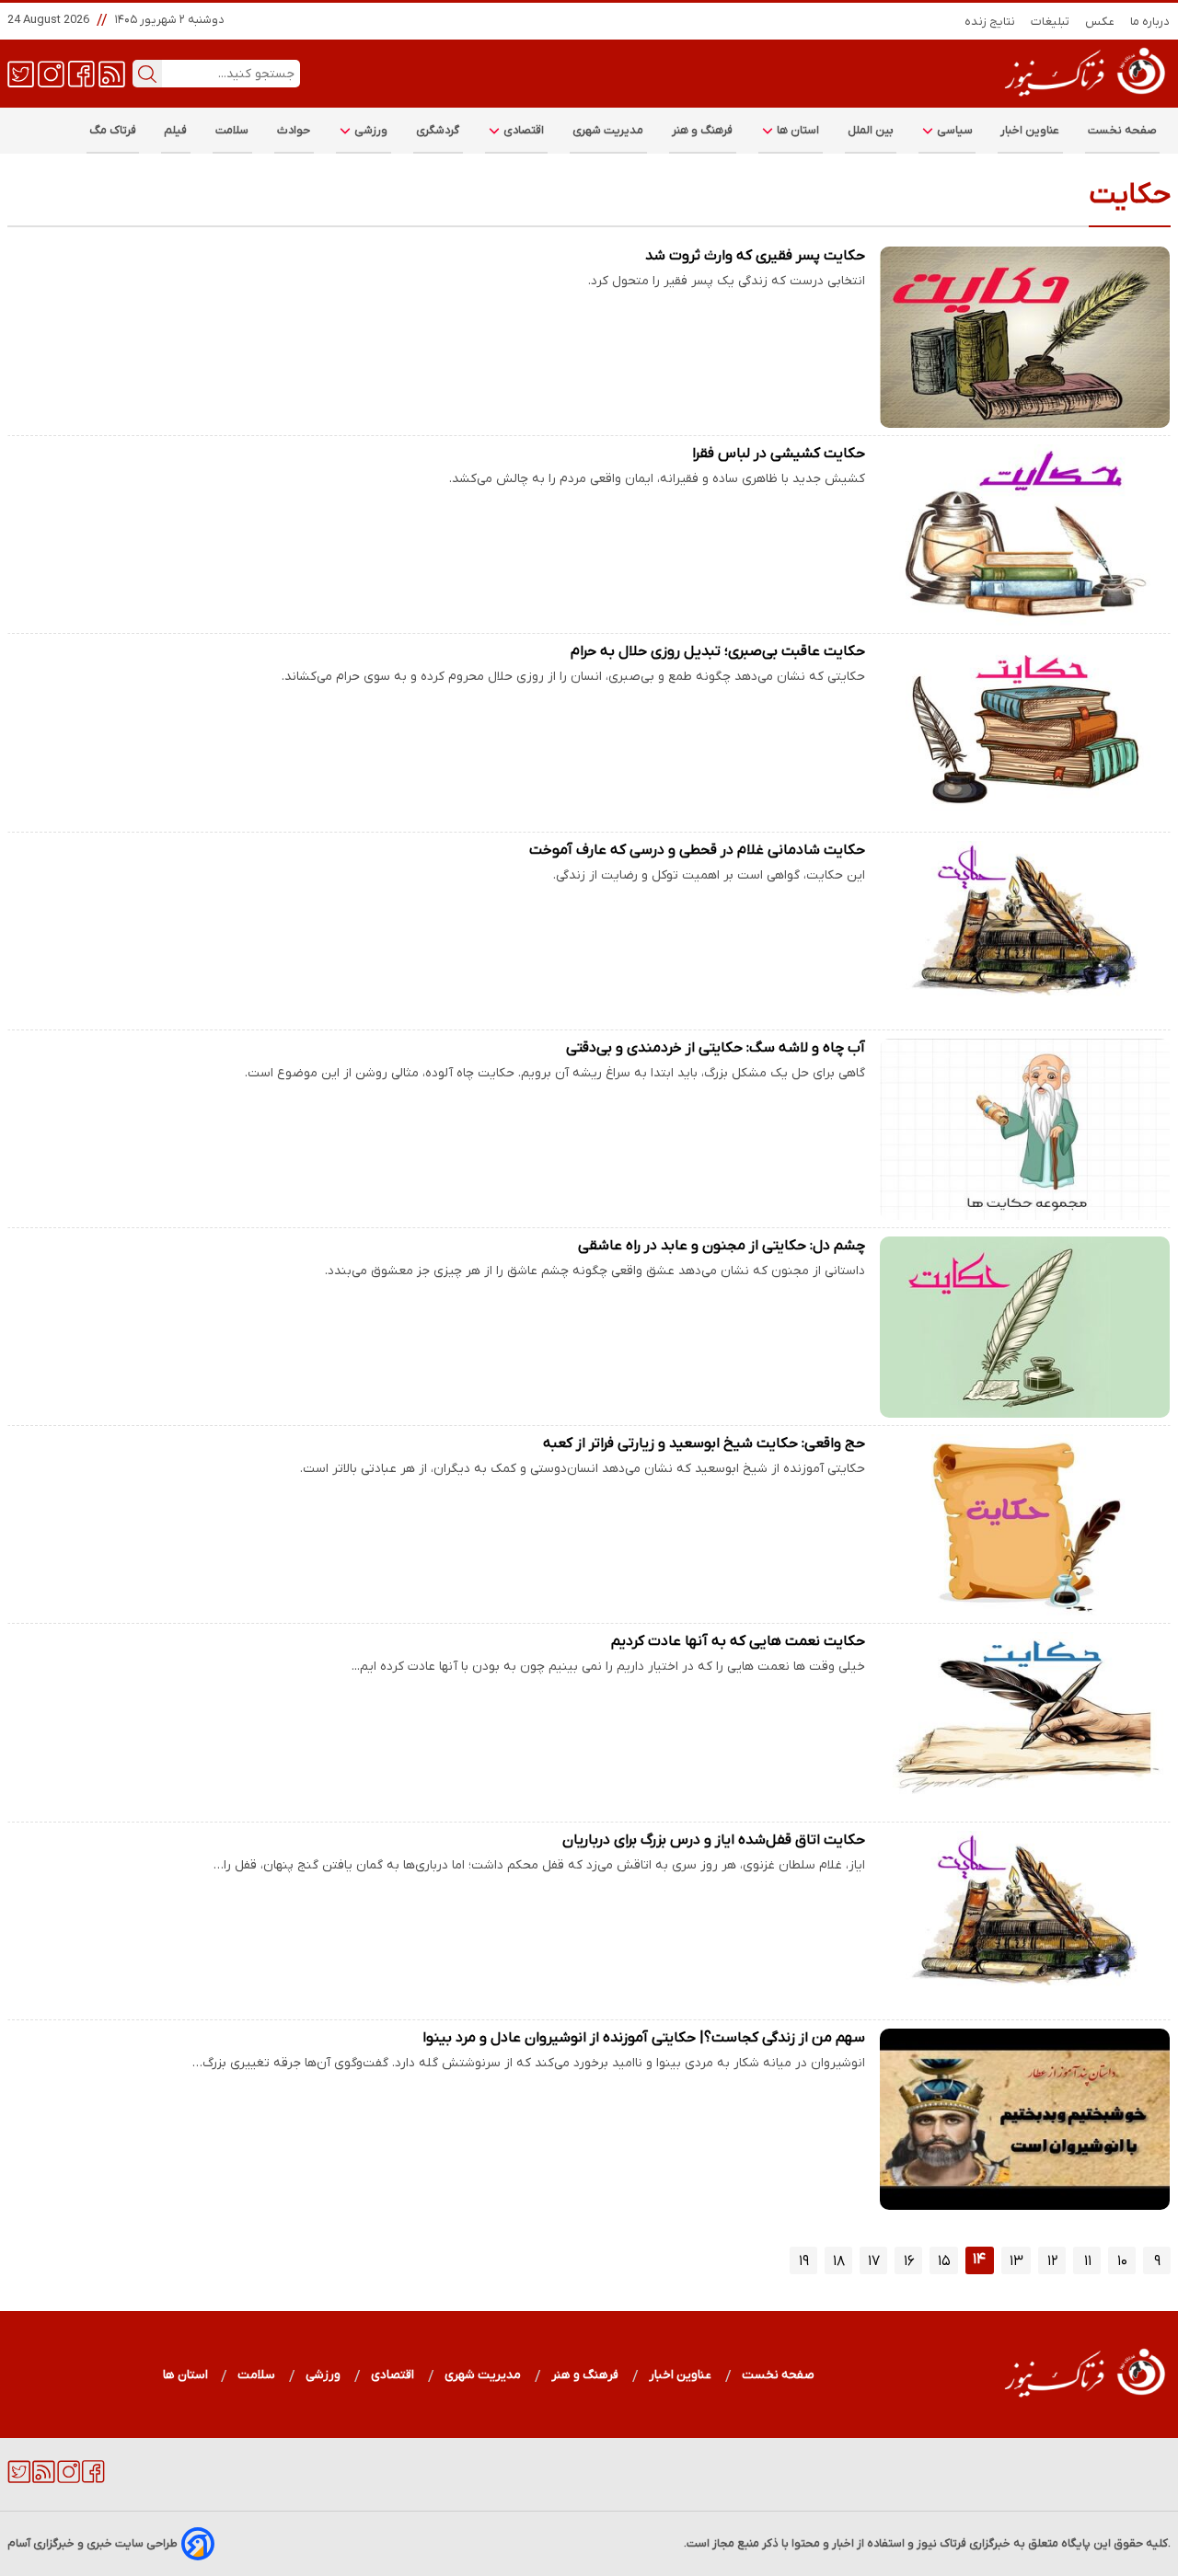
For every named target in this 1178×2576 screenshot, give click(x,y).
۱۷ (874, 2261)
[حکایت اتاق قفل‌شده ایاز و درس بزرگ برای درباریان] (1025, 1921)
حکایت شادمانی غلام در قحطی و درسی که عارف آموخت (697, 850)
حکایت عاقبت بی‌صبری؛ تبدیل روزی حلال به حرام (718, 651)
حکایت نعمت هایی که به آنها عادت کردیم (738, 1641)
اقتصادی (523, 130)
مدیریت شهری (608, 130)
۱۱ (1088, 2261)
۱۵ (944, 2261)
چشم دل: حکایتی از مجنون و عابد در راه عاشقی (722, 1246)
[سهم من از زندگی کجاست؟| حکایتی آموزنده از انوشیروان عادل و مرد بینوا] (1025, 2119)
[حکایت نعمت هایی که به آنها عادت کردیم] (1025, 1723)
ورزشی (370, 130)
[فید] (112, 73)
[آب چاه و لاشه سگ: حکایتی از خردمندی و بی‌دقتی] (1025, 1129)
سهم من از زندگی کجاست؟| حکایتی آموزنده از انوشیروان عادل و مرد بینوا (644, 2038)
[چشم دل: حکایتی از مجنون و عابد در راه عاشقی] (1025, 1327)
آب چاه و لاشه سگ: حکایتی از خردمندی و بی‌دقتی (716, 1048)
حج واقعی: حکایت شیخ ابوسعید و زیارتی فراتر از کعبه (704, 1443)
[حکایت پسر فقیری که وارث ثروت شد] (1025, 337)
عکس (1100, 22)
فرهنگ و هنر (703, 130)
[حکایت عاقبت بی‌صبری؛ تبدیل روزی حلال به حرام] (1025, 733)
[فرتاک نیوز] (1083, 98)
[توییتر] (21, 73)
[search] (147, 74)
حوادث (294, 130)
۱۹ (804, 2261)
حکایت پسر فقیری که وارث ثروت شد (755, 256)
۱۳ (1016, 2261)
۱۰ (1122, 2261)
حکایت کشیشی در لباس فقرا (779, 454)
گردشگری (438, 130)
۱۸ (839, 2261)
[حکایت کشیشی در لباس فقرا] (1025, 535)
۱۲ (1053, 2261)
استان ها (797, 130)
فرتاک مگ (113, 130)
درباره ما (1150, 22)
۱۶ (909, 2261)
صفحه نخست (1122, 130)
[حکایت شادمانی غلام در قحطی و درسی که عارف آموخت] (1025, 931)
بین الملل (871, 130)
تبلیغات (1051, 22)
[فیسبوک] (81, 73)
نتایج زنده (990, 22)
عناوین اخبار (1030, 130)
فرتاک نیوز (941, 2543)
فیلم (176, 130)
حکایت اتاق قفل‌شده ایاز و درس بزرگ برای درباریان (714, 1840)
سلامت (232, 130)
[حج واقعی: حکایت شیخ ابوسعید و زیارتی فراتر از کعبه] (1025, 1525)
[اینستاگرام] (51, 73)
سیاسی (953, 130)
